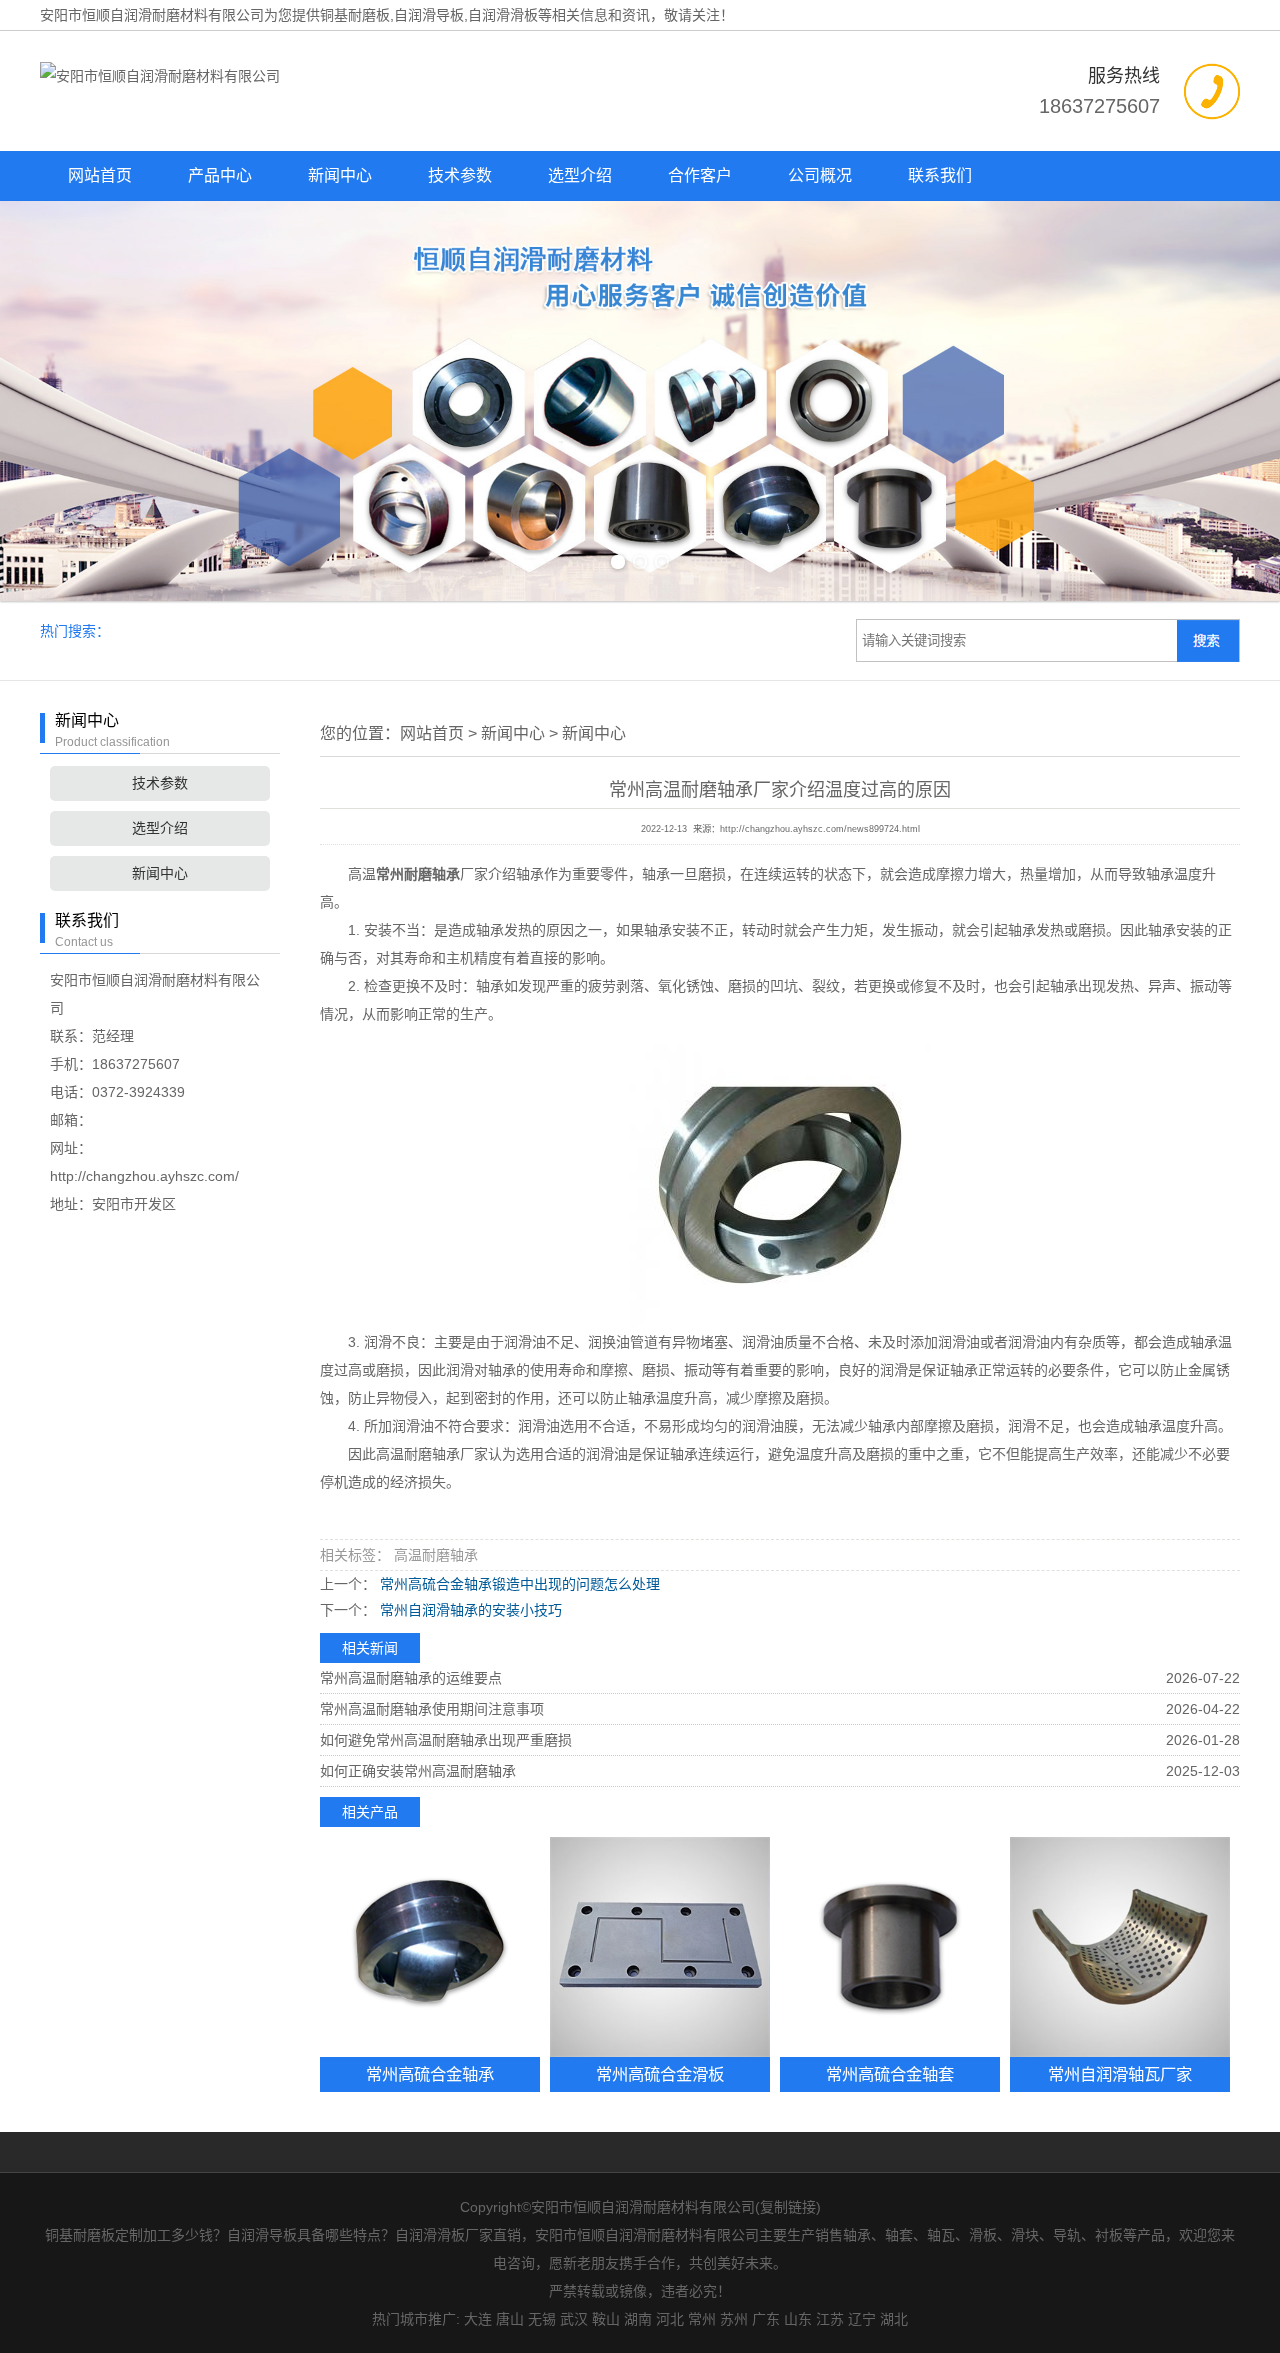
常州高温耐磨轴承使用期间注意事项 (432, 1709)
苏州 (734, 2319)
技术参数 (460, 175)
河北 (670, 2319)
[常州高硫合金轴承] (430, 1947)
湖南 (638, 2319)
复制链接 (788, 2207)
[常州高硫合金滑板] (660, 1947)
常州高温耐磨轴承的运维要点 (411, 1678)
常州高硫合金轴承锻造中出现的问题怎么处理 (518, 1584)
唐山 (510, 2319)
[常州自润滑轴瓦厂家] (1120, 1947)
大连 (478, 2319)
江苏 (830, 2319)
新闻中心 (340, 175)
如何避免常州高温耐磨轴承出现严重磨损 (446, 1740)
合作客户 (700, 175)
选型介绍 (580, 175)
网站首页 (100, 175)
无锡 (542, 2319)
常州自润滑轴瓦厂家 (1120, 2074)
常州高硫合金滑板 (660, 2074)
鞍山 (606, 2319)
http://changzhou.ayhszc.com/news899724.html (820, 829)
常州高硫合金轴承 (430, 2074)
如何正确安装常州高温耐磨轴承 (418, 1771)
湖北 (894, 2319)
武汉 (574, 2319)
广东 (766, 2319)
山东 (798, 2319)
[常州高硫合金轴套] (890, 1947)
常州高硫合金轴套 (890, 2074)
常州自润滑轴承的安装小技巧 (469, 1610)
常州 (702, 2319)
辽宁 (862, 2319)
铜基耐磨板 (355, 15)
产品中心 (220, 175)
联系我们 (940, 175)
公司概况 (820, 175)
